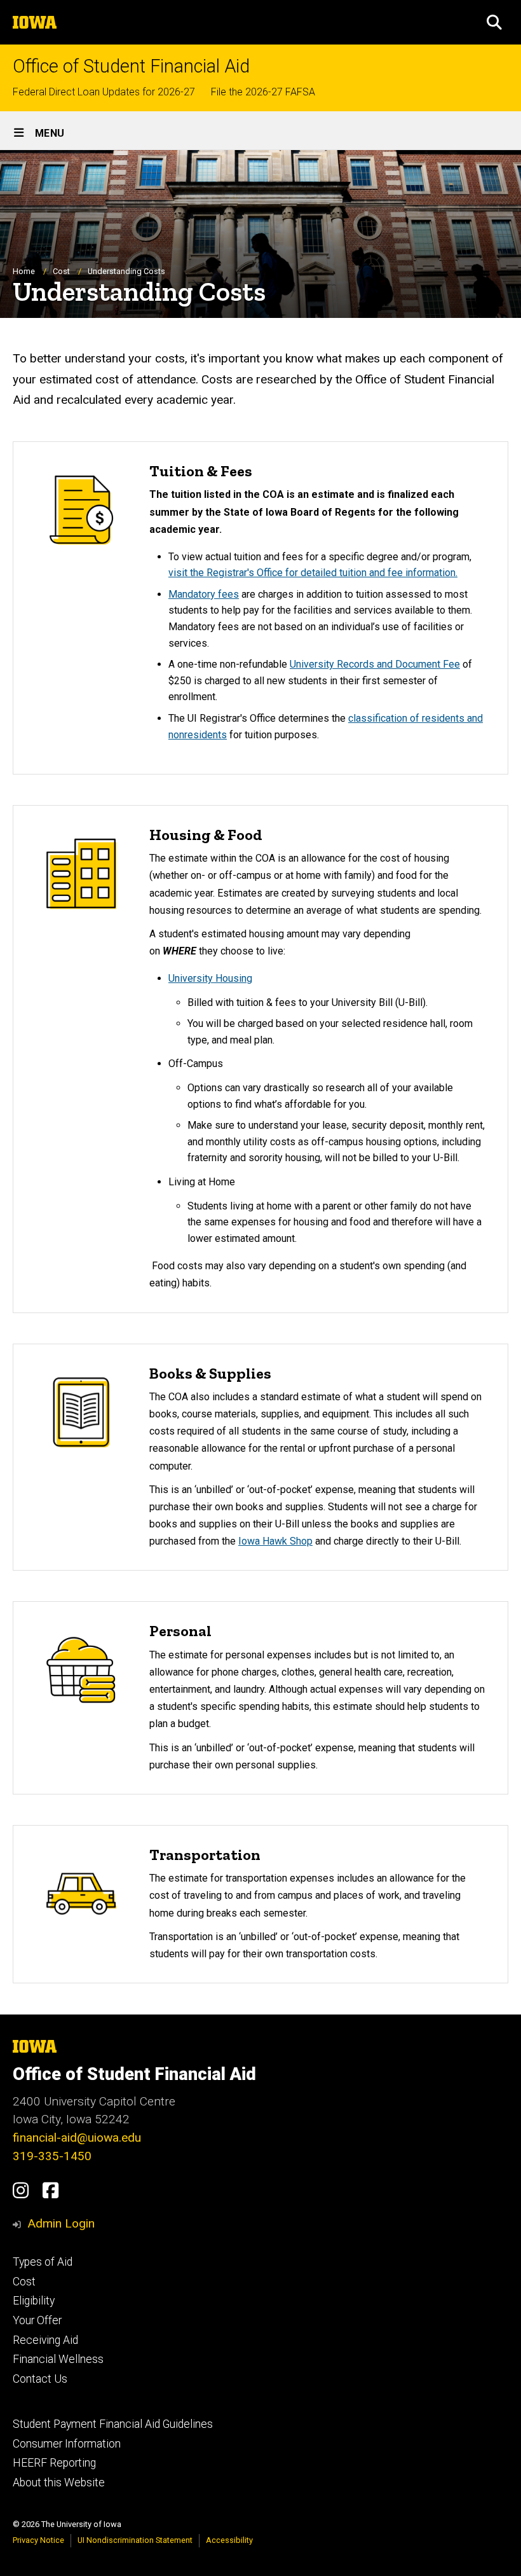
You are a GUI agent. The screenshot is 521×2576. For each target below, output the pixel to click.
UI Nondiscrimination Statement (135, 2540)
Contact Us (40, 2379)
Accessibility (229, 2540)
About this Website (59, 2483)
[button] (494, 22)
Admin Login (61, 2223)
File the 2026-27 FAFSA (263, 92)
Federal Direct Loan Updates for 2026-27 (104, 92)
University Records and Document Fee (375, 664)
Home (24, 271)
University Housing (210, 978)
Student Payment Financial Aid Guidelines (113, 2424)
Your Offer (37, 2320)
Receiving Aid (45, 2340)
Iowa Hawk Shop (275, 1541)
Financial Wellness (58, 2359)
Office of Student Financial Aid (131, 66)
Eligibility (34, 2301)
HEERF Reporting (54, 2463)
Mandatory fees (204, 594)
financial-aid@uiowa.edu (77, 2138)
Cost (61, 271)
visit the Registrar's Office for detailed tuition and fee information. (313, 573)
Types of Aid (43, 2262)
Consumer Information (67, 2444)
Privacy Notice (38, 2540)
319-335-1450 (52, 2156)
